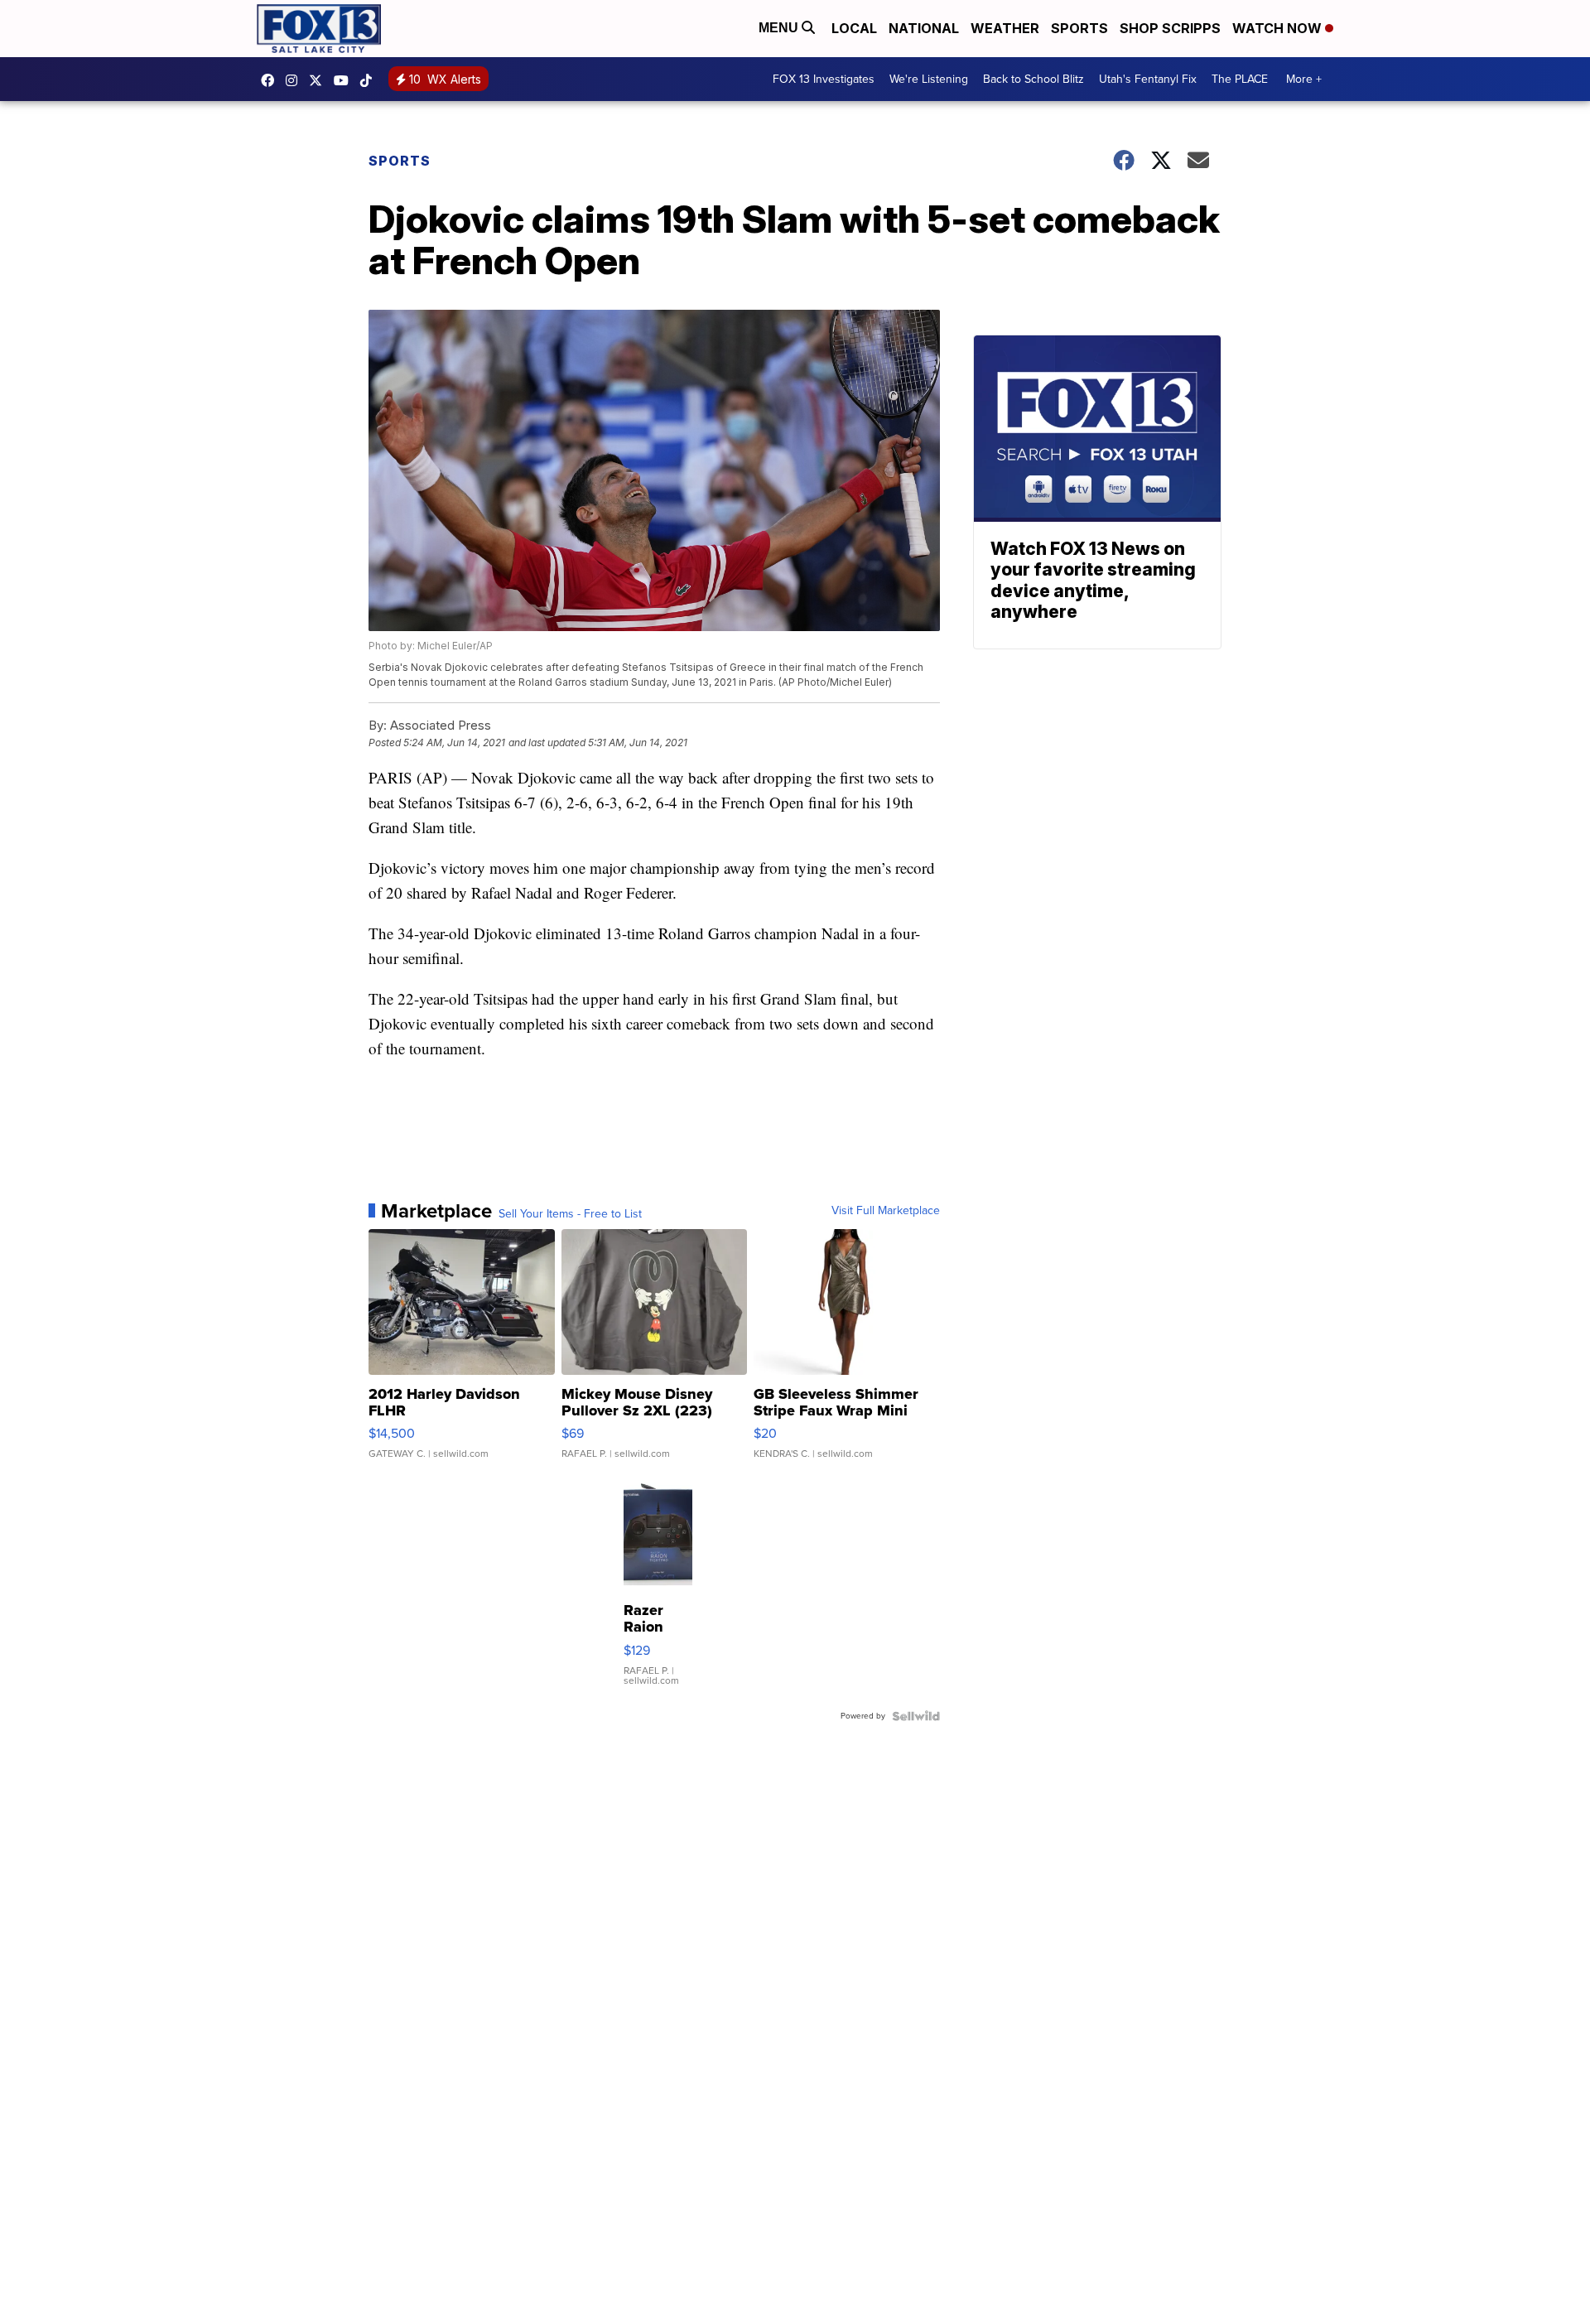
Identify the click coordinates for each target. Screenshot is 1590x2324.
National (924, 28)
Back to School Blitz (1033, 79)
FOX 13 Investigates (824, 79)
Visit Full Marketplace (886, 1211)
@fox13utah (370, 80)
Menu (780, 28)
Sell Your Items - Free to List (570, 1214)
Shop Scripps (1170, 28)
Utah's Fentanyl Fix (1148, 79)
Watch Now (1279, 28)
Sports (1079, 28)
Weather (1005, 28)
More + (1304, 79)
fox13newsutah (272, 80)
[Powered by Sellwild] (916, 1716)
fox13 (320, 80)
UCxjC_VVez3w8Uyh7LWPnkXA (345, 80)
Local (854, 28)
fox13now (296, 80)
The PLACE (1240, 79)
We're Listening (929, 79)
